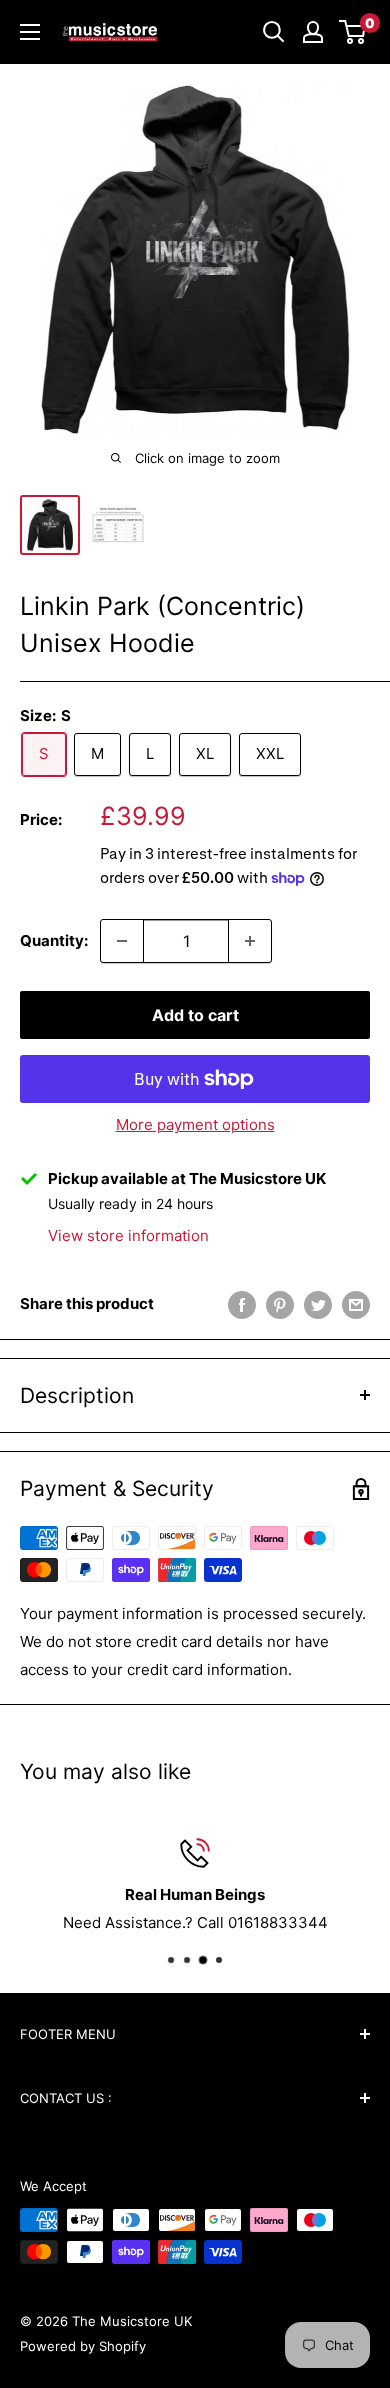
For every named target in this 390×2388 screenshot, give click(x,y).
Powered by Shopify (83, 2346)
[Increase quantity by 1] (250, 941)
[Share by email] (356, 1304)
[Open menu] (30, 32)
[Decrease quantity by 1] (122, 941)
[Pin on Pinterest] (280, 1304)
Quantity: (54, 940)
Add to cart (195, 1015)
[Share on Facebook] (242, 1304)
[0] (353, 32)
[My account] (313, 32)
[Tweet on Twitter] (318, 1304)
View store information (128, 1235)
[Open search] (274, 32)
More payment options (195, 1124)
